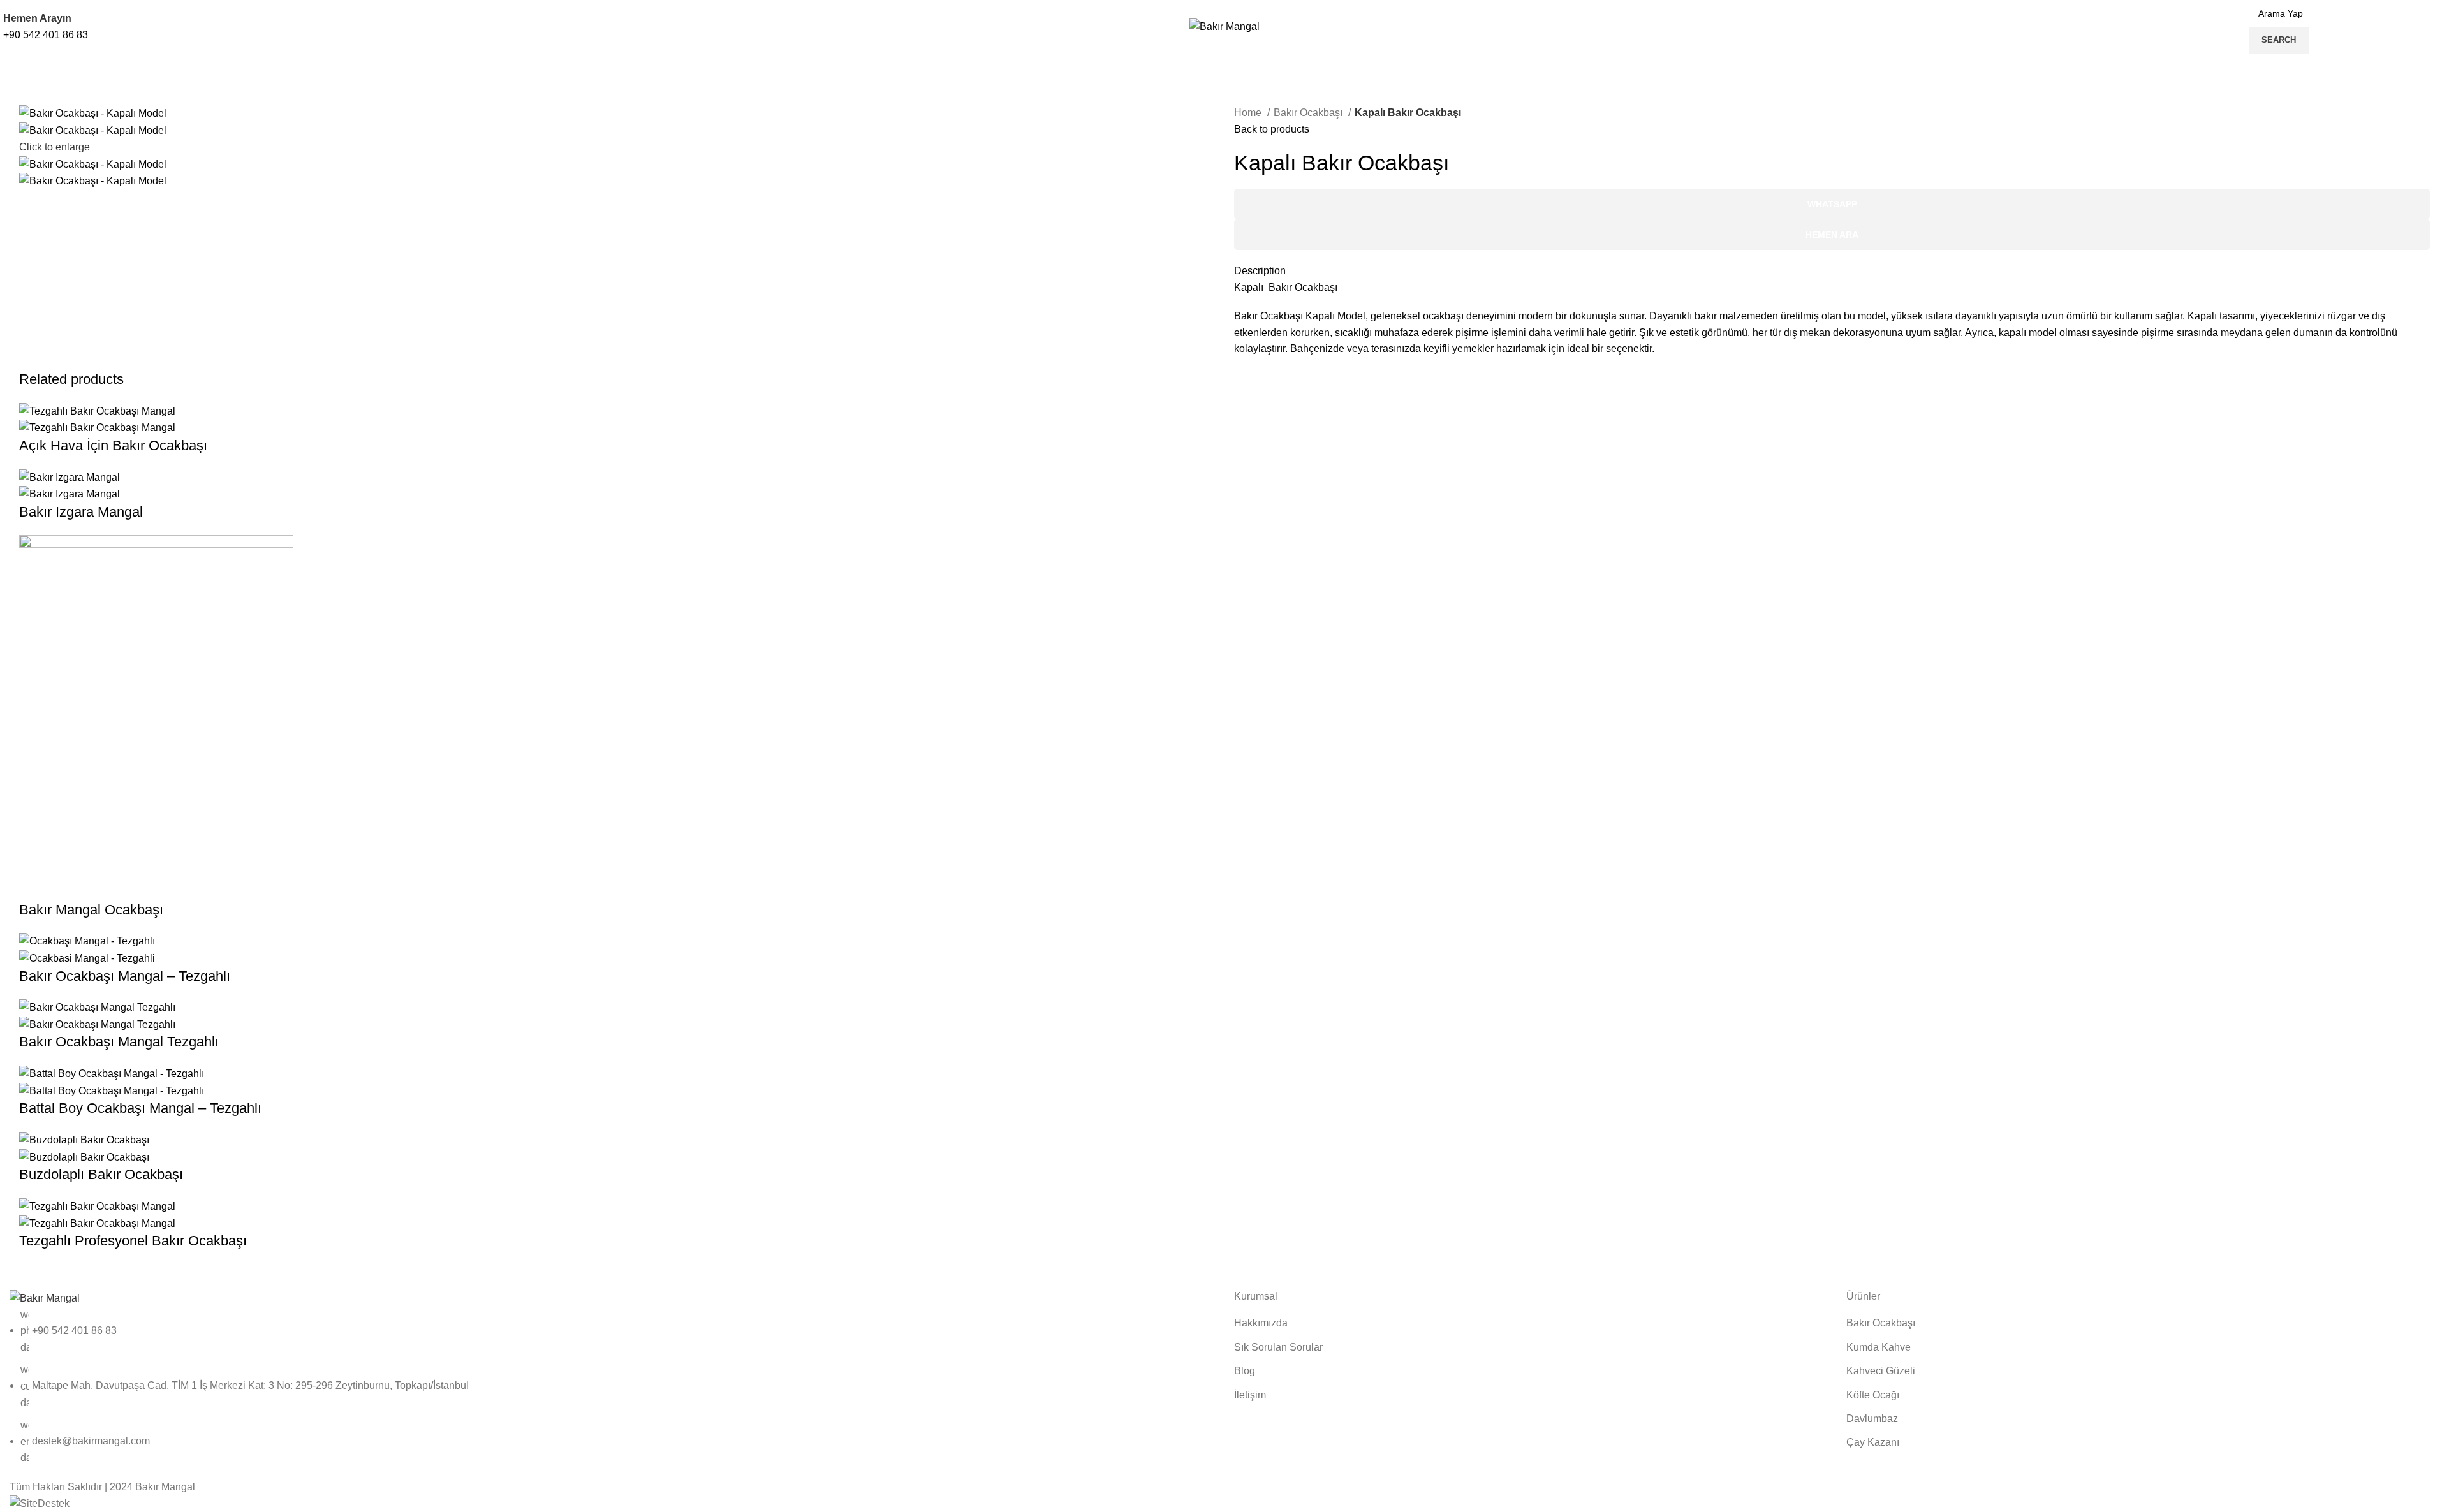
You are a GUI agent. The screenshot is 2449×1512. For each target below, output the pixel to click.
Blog (1245, 1371)
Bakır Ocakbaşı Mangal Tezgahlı (119, 1042)
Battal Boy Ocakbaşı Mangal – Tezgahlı (140, 1108)
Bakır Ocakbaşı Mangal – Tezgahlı (125, 976)
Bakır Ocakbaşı (1309, 113)
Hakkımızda (1261, 1323)
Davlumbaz (1872, 1419)
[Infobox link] (1224, 40)
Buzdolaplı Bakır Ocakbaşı (101, 1174)
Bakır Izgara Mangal (81, 512)
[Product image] (97, 427)
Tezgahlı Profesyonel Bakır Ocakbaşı (133, 1241)
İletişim (1250, 1395)
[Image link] (45, 1297)
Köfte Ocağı (1873, 1395)
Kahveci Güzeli (1881, 1371)
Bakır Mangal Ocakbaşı (91, 910)
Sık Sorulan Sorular (1278, 1347)
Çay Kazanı (1873, 1442)
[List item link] (612, 1386)
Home (1249, 113)
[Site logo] (1224, 26)
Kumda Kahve (1879, 1347)
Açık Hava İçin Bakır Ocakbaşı (113, 445)
